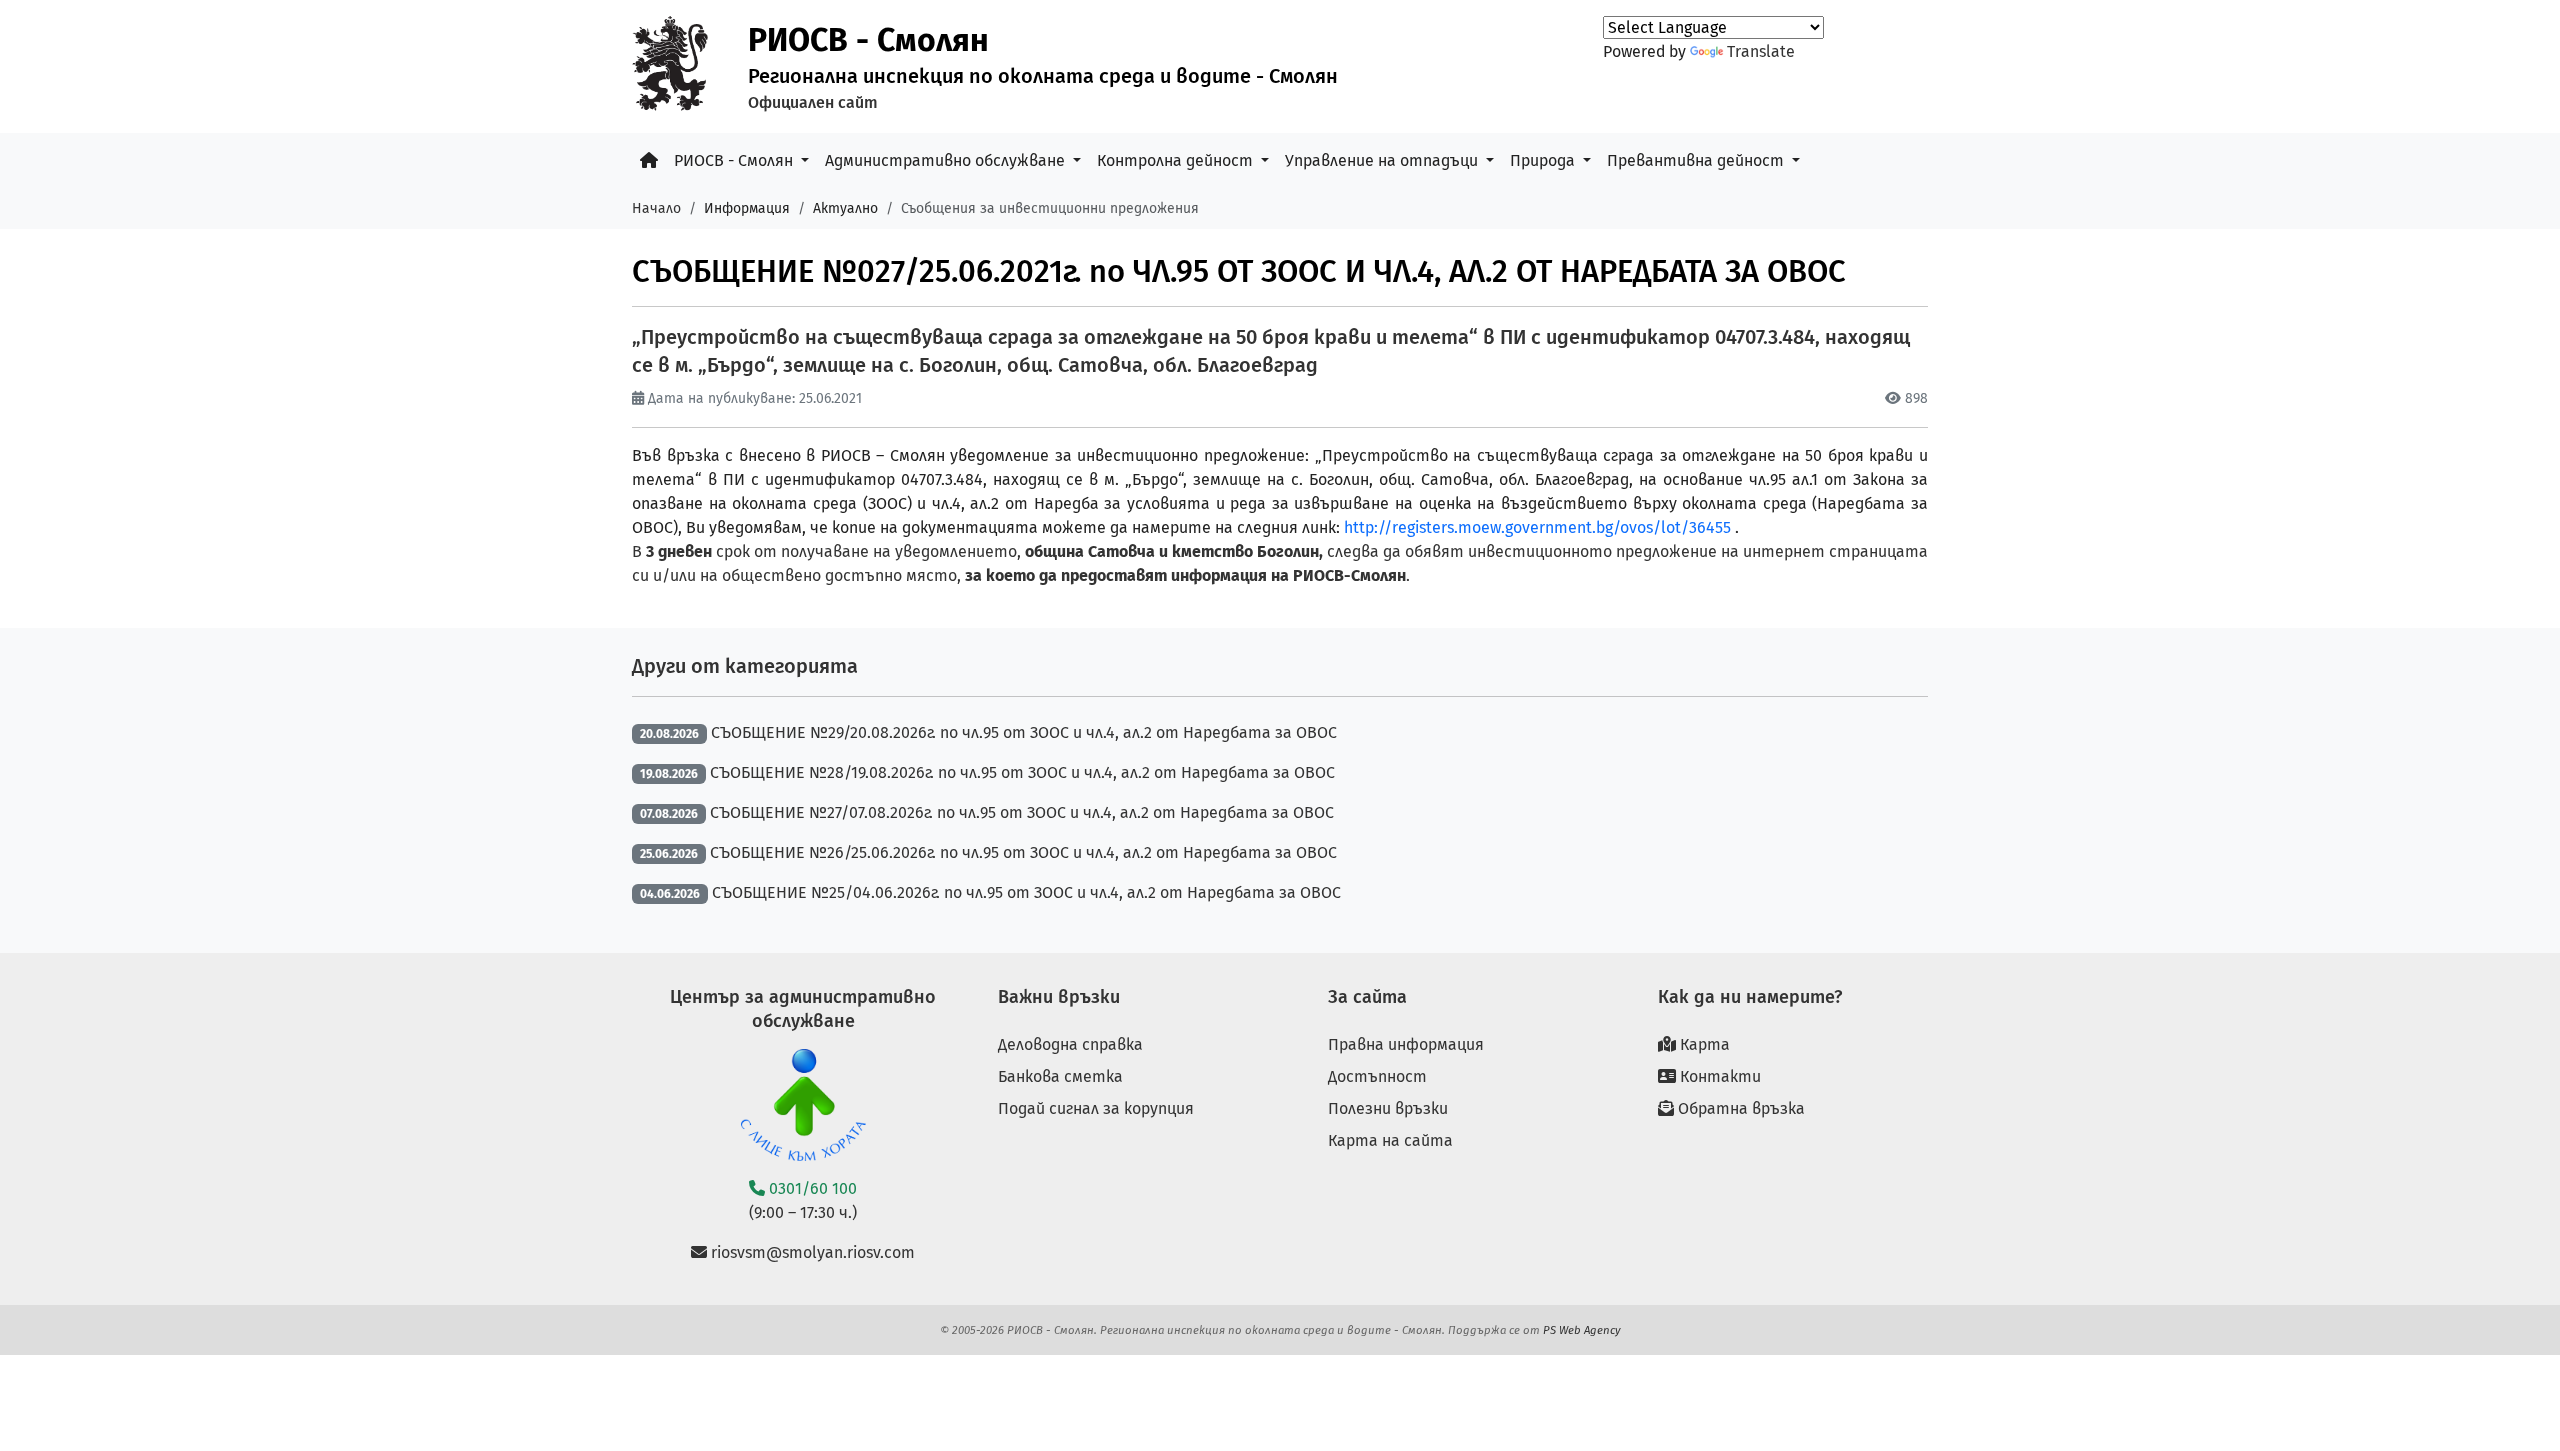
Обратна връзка (1739, 1108)
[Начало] (649, 161)
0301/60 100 (811, 1188)
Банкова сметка (1060, 1076)
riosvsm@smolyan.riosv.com (811, 1252)
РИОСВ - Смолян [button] (735, 160)
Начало (656, 208)
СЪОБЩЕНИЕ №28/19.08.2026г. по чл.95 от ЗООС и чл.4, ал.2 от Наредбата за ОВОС (1022, 772)
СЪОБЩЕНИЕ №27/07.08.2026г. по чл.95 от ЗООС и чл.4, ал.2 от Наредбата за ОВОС (1022, 812)
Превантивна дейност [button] (1697, 160)
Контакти (1718, 1076)
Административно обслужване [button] (947, 160)
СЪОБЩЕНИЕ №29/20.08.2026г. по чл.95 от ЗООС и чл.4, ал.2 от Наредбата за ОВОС (1024, 732)
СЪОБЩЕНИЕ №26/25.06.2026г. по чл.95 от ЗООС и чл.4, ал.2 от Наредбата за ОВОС (1023, 852)
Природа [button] (1544, 160)
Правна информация (1406, 1044)
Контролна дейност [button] (1177, 160)
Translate (1761, 51)
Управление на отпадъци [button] (1383, 160)
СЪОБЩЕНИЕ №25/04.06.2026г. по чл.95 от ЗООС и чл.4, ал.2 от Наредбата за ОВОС (1026, 892)
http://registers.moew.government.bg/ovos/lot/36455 (1537, 527)
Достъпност (1377, 1076)
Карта (1703, 1044)
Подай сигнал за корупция (1096, 1108)
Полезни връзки (1388, 1108)
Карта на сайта (1390, 1140)
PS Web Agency (1582, 1330)
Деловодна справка (1070, 1044)
